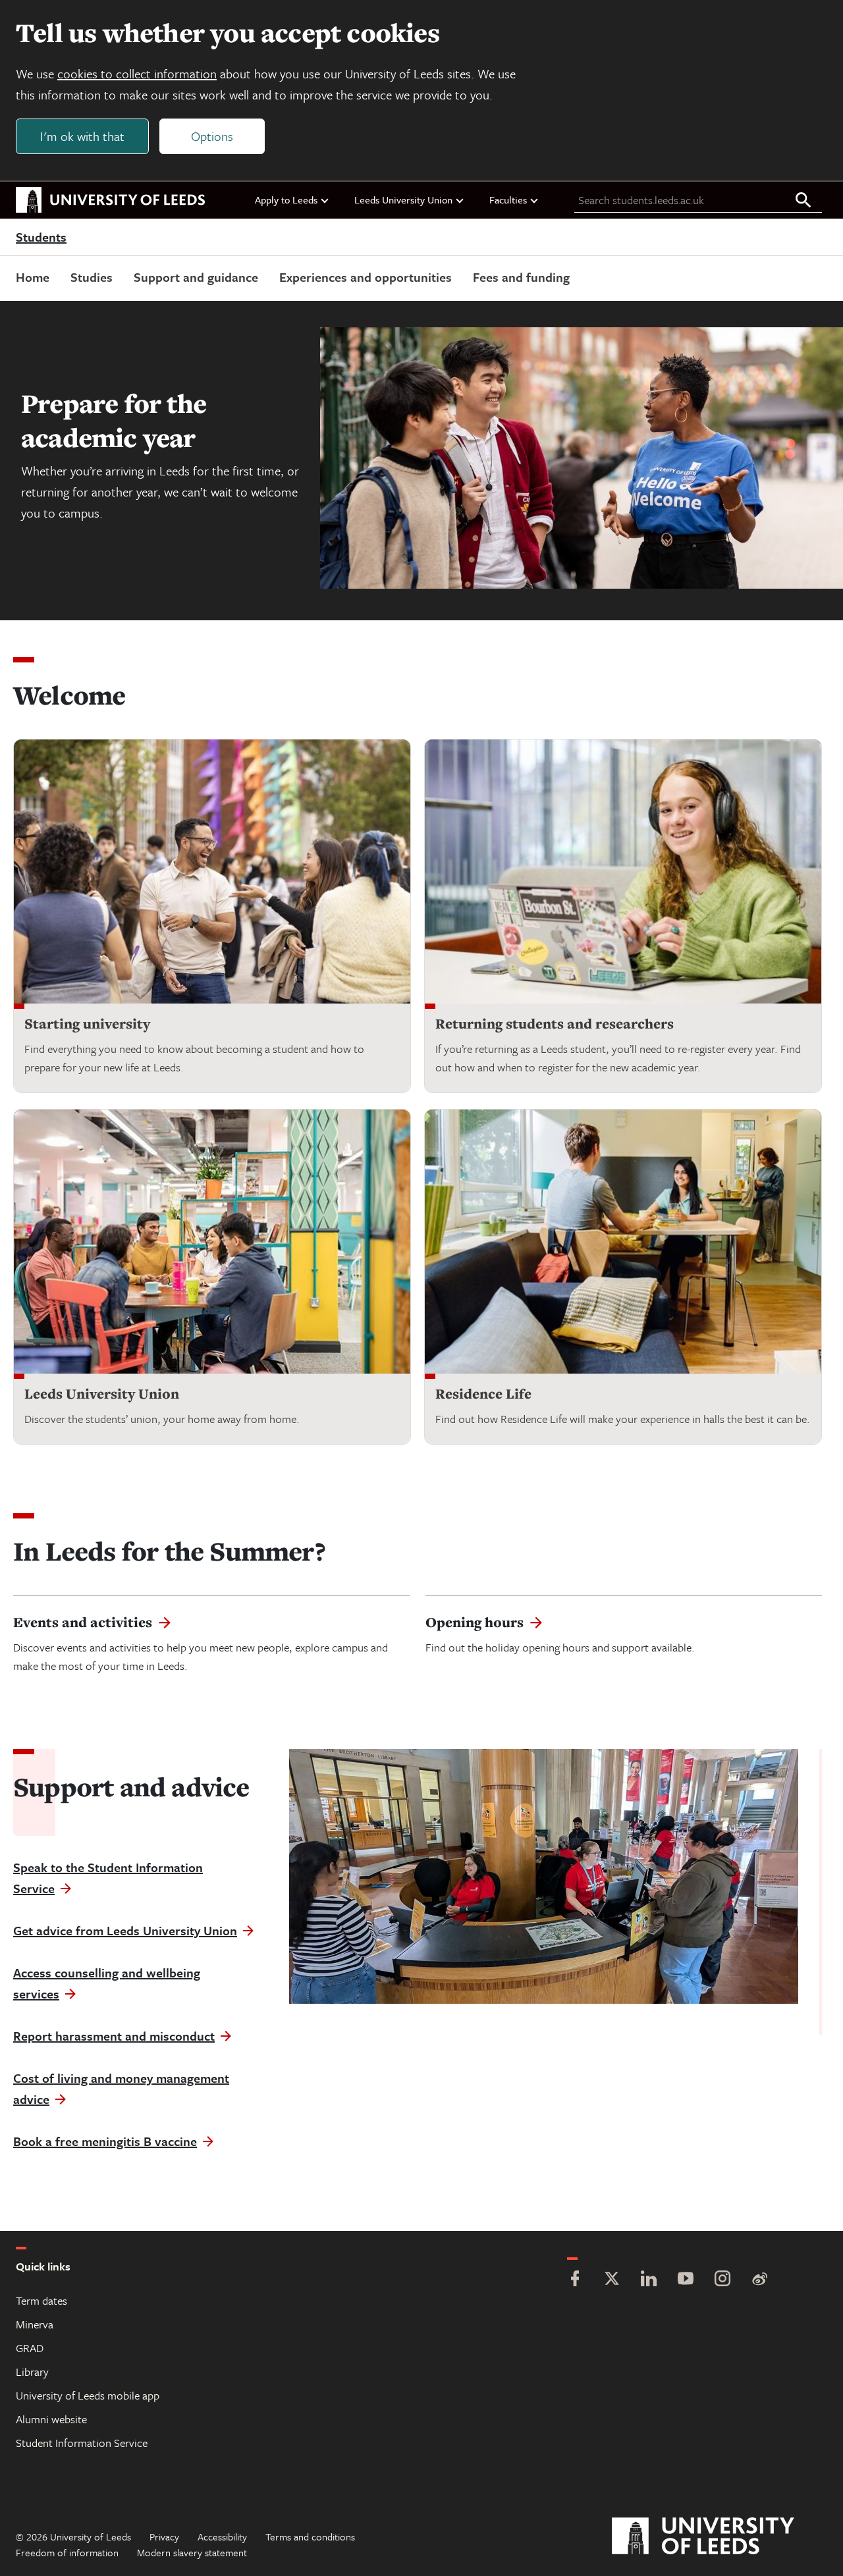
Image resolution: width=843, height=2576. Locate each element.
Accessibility (222, 2536)
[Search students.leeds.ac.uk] (803, 201)
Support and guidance (196, 277)
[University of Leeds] (720, 2536)
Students (41, 238)
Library (32, 2372)
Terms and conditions (310, 2536)
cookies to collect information (137, 73)
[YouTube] (686, 2280)
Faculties (508, 200)
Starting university (87, 1024)
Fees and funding (521, 277)
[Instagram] (722, 2280)
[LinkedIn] (649, 2280)
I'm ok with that (82, 136)
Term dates (41, 2300)
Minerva (35, 2324)
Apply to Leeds (286, 200)
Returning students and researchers (555, 1024)
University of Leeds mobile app (88, 2395)
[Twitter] (612, 2280)
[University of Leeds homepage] (111, 200)
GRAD (30, 2348)
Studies (92, 277)
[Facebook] (575, 2280)
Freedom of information (67, 2552)
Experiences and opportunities (366, 277)
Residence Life (483, 1394)
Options (212, 136)
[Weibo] (759, 2280)
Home (33, 277)
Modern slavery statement (192, 2552)
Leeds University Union (403, 200)
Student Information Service (82, 2443)
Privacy (164, 2536)
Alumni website (51, 2419)
